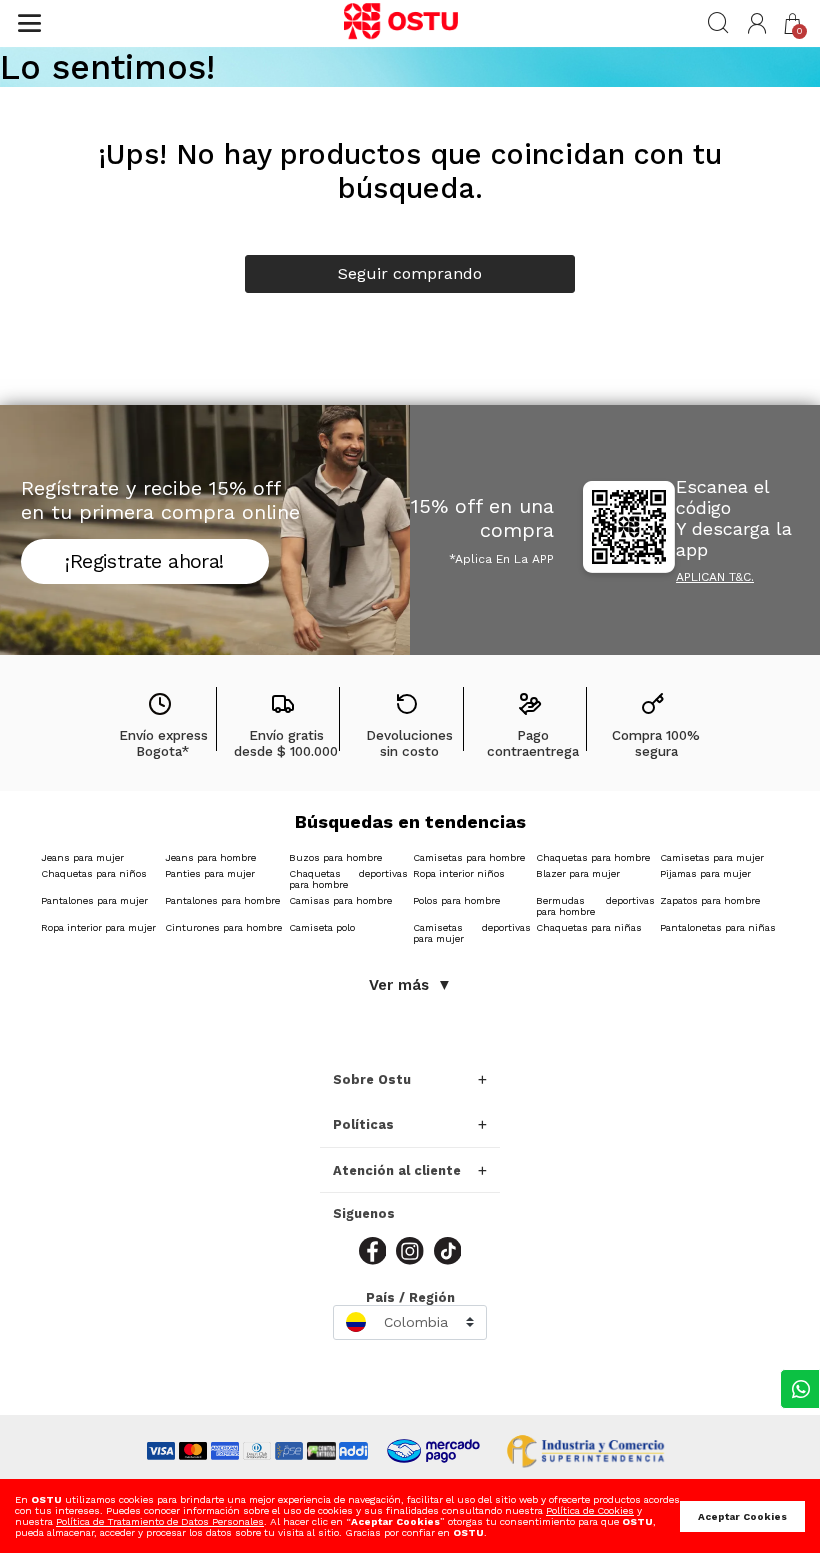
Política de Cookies (590, 1510)
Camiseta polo (322, 927)
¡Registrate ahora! (144, 561)
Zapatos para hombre (710, 900)
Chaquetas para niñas (589, 927)
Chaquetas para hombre (593, 857)
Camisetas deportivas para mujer (472, 933)
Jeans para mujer (82, 857)
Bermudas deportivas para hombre (595, 906)
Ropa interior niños (459, 873)
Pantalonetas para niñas (718, 927)
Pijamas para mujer (705, 873)
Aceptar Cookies (742, 1516)
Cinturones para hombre (223, 927)
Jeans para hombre (210, 857)
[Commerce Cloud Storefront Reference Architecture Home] (409, 23)
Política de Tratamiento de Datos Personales (160, 1521)
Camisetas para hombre (469, 857)
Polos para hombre (456, 900)
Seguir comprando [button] (410, 273)
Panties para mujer (210, 873)
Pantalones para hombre (222, 900)
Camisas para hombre (340, 900)
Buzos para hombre (335, 857)
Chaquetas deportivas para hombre (348, 879)
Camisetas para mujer (712, 857)
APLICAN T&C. (715, 577)
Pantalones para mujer (94, 900)
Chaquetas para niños (94, 873)
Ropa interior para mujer (98, 927)
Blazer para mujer (578, 873)
